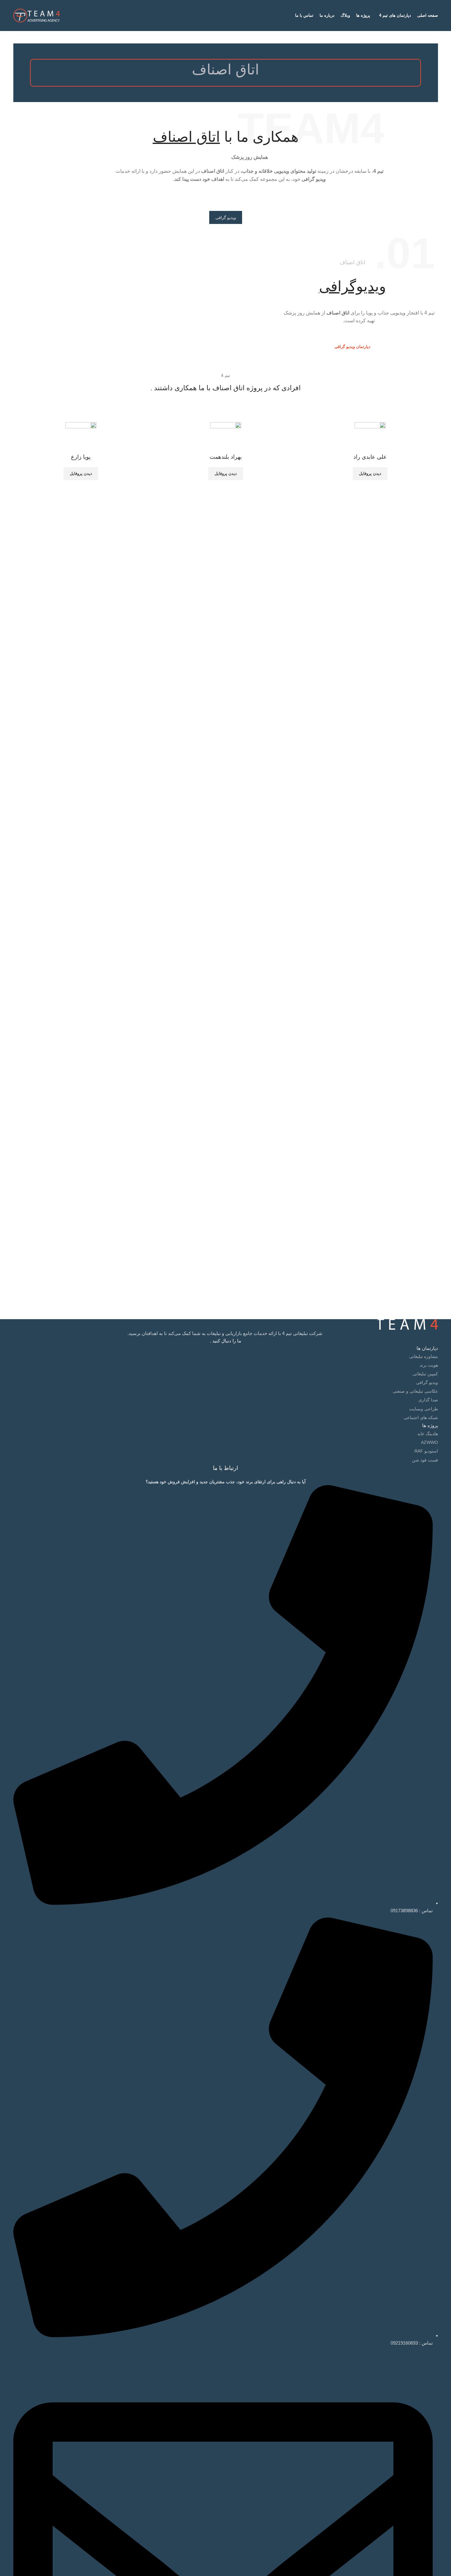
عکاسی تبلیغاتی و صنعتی (415, 1391)
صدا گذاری (428, 1400)
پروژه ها (430, 1425)
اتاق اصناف (338, 313)
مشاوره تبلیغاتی (424, 1356)
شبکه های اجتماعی (421, 1417)
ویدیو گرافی (427, 1382)
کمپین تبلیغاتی (425, 1374)
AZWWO (429, 1442)
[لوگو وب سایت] (37, 15)
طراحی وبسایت (424, 1409)
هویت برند (429, 1365)
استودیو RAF (426, 1451)
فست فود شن (425, 1460)
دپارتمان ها (427, 1348)
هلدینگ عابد (428, 1434)
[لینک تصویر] (407, 1324)
